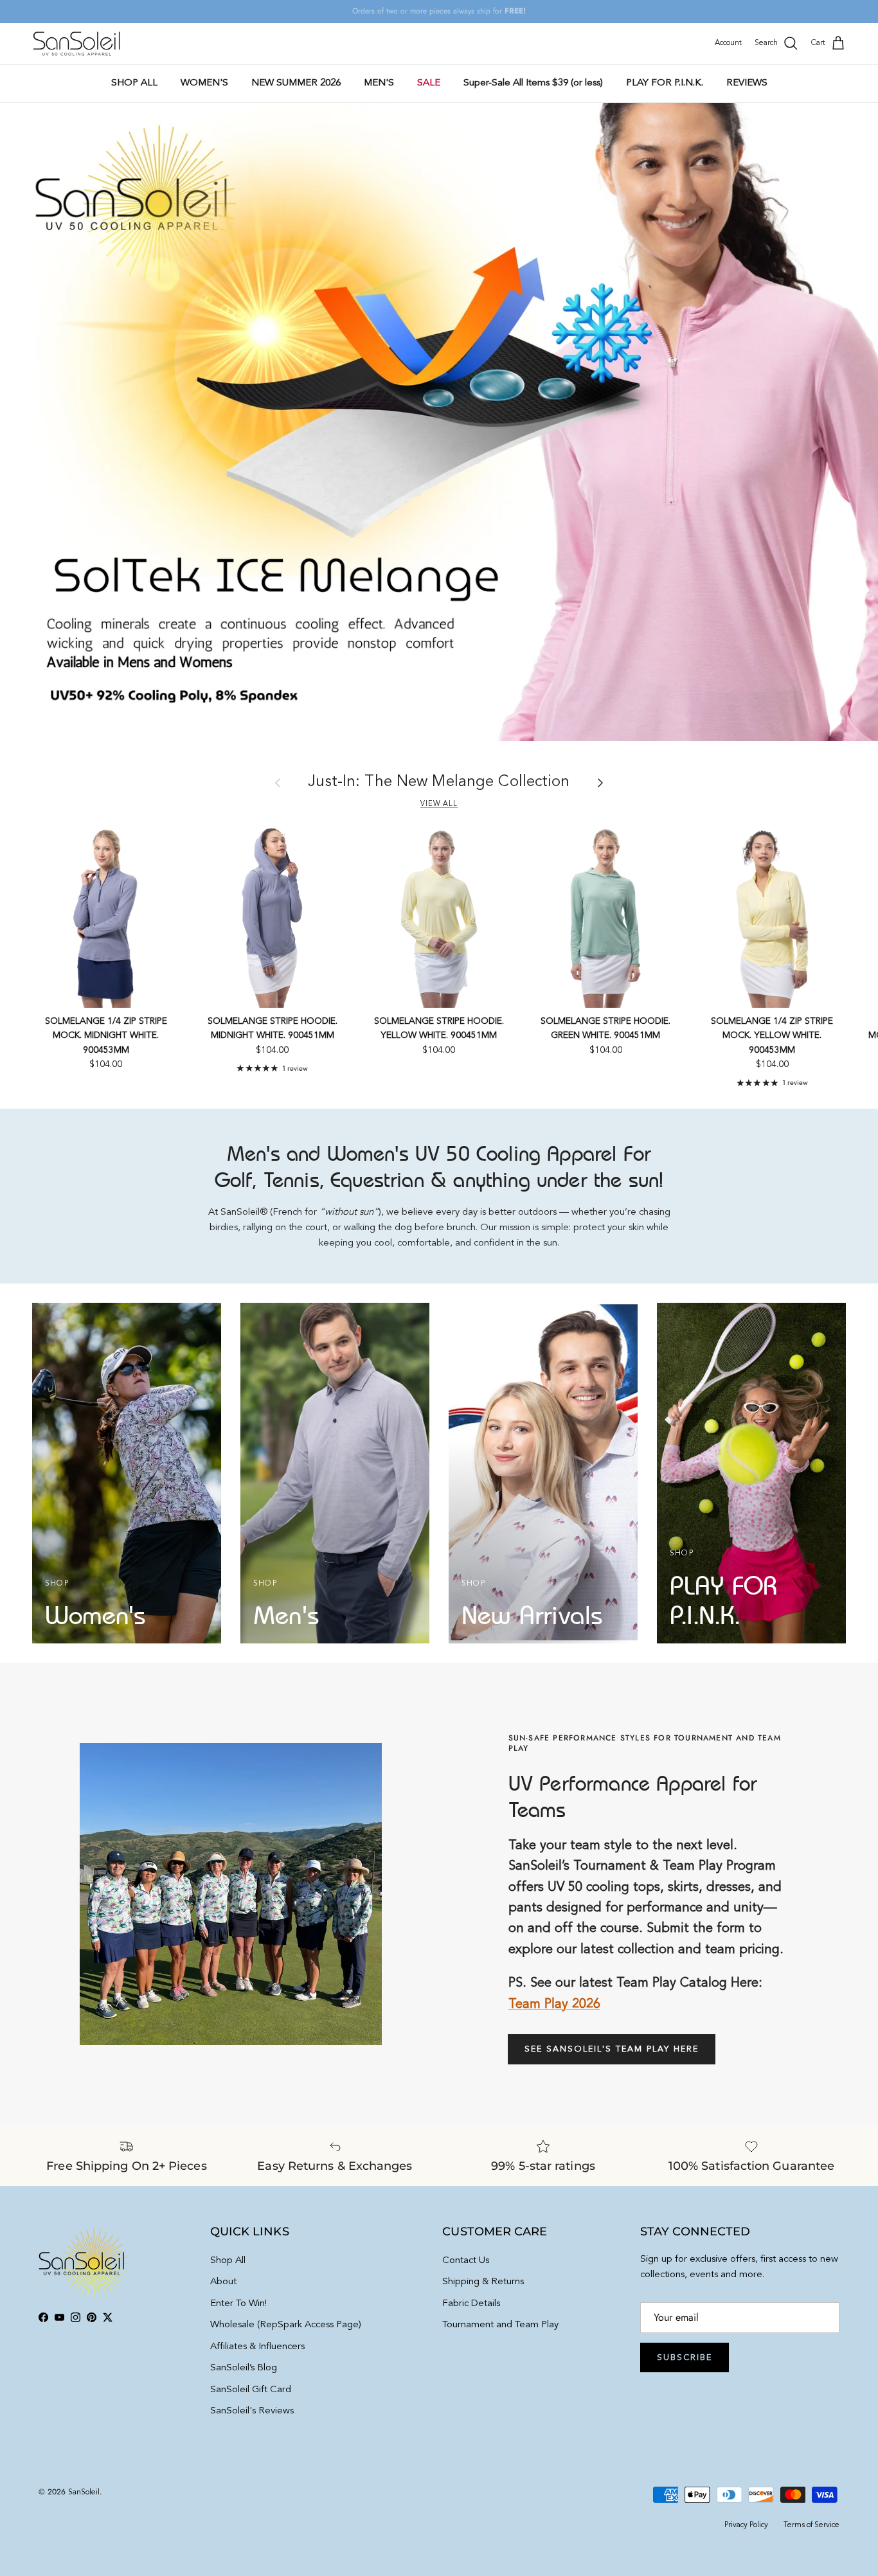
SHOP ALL (134, 83)
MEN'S (379, 83)
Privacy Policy (746, 2525)
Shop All (228, 2261)
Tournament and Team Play (500, 2325)
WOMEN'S (204, 83)
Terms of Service (811, 2525)
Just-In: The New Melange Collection (439, 782)
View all (439, 804)
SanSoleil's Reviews (252, 2411)
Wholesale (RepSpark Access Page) (286, 2325)
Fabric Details (471, 2304)
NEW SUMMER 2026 (296, 83)
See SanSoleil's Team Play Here (612, 2049)
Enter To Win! (238, 2304)
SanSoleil (84, 2492)
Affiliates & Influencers (257, 2347)
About (223, 2282)
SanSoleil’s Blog (244, 2368)
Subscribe (685, 2358)
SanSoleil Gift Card (251, 2390)
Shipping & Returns (483, 2282)
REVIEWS (747, 83)
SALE (429, 83)
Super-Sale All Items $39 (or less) (533, 83)
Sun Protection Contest (466, 12)
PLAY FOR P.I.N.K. (665, 83)
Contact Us (466, 2261)
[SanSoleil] (77, 44)
